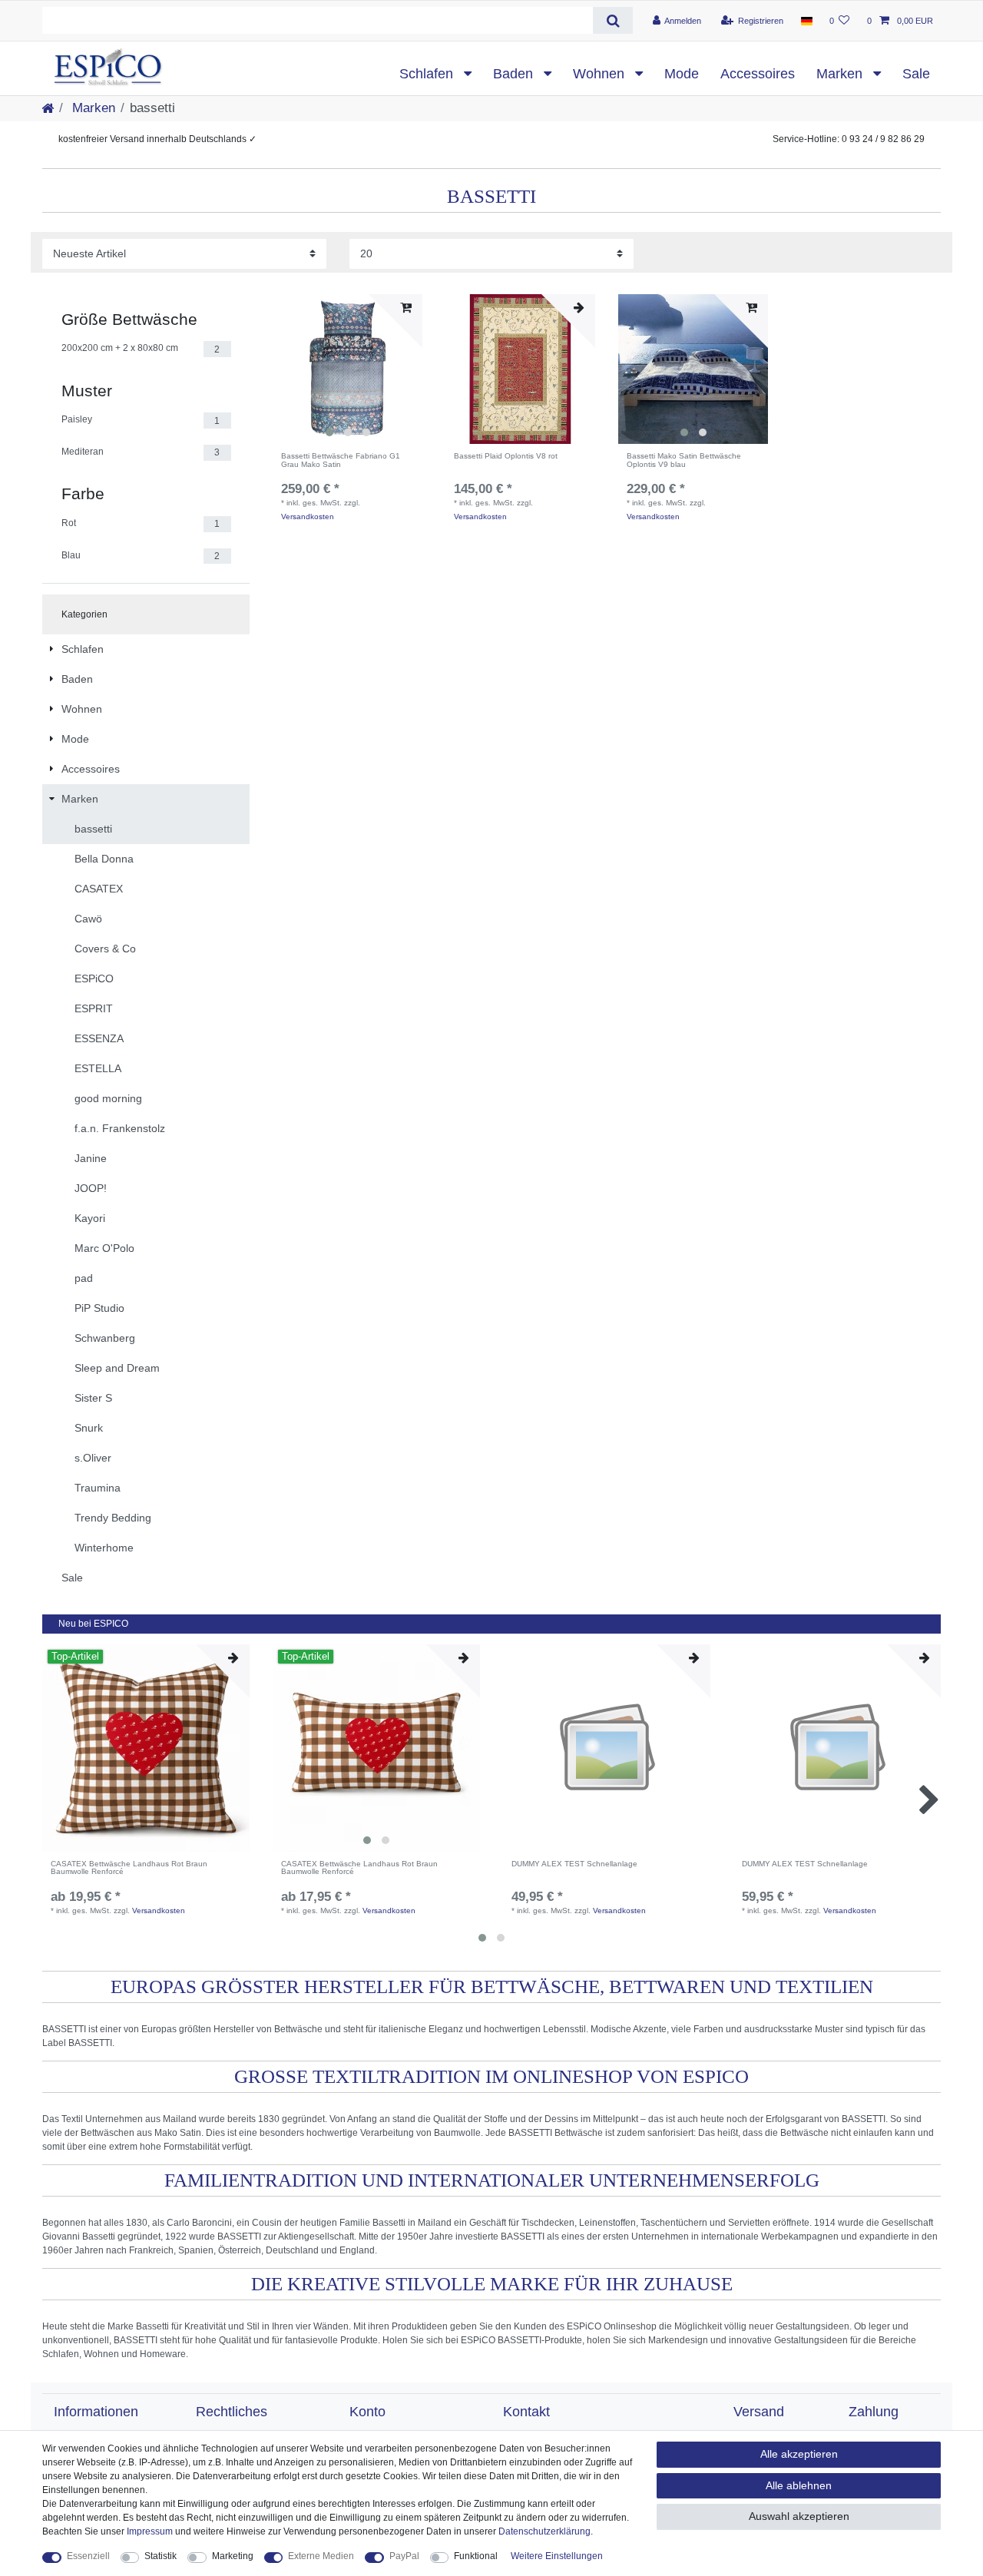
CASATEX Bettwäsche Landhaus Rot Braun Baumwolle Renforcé (129, 1868)
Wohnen (601, 74)
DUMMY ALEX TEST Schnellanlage (574, 1864)
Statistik (161, 2556)
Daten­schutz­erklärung (544, 2531)
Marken (841, 74)
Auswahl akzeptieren (799, 2516)
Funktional (476, 2556)
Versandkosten (308, 517)
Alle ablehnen (799, 2485)
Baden (515, 74)
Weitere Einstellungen (557, 2556)
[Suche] (612, 20)
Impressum (150, 2531)
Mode (682, 74)
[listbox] (348, 369)
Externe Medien (321, 2556)
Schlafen (428, 74)
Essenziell (88, 2556)
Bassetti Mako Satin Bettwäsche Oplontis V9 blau (684, 460)
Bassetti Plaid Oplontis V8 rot (506, 456)
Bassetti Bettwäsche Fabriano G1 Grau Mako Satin (341, 460)
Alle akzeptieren (799, 2454)
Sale (916, 74)
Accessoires (758, 74)
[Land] (806, 21)
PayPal (404, 2556)
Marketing (233, 2556)
